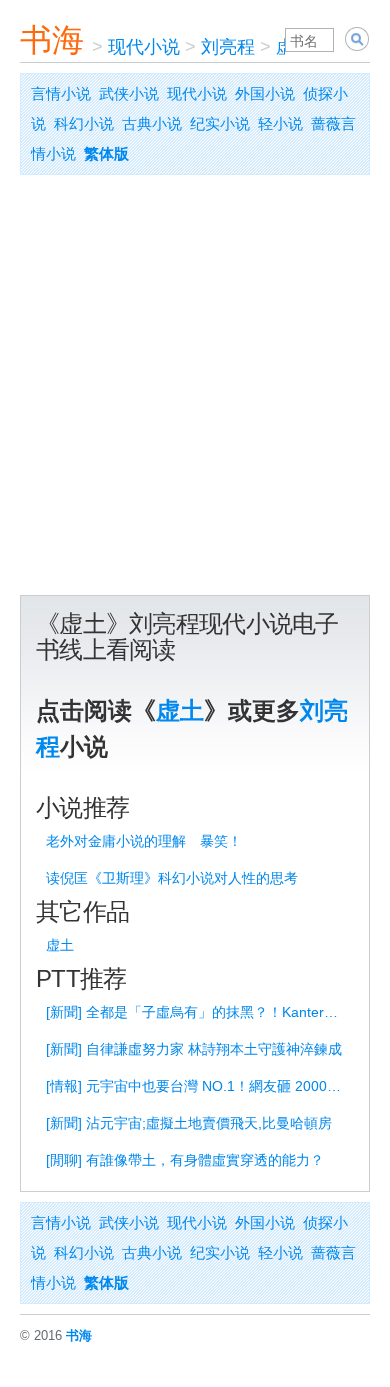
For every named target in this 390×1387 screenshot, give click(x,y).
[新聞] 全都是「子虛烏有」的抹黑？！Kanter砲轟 (198, 1012)
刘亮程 (228, 47)
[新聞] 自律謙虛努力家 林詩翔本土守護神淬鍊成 (194, 1049)
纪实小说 (220, 123)
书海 (52, 40)
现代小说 (144, 47)
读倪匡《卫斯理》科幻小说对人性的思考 (172, 878)
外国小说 (265, 93)
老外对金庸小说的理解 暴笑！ (144, 841)
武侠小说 (129, 93)
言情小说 (61, 93)
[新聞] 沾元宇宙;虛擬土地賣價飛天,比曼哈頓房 (189, 1123)
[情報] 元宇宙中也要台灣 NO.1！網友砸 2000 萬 (195, 1086)
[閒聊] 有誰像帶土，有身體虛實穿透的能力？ (185, 1160)
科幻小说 (84, 123)
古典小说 (152, 123)
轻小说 (280, 123)
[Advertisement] (195, 390)
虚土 (180, 710)
